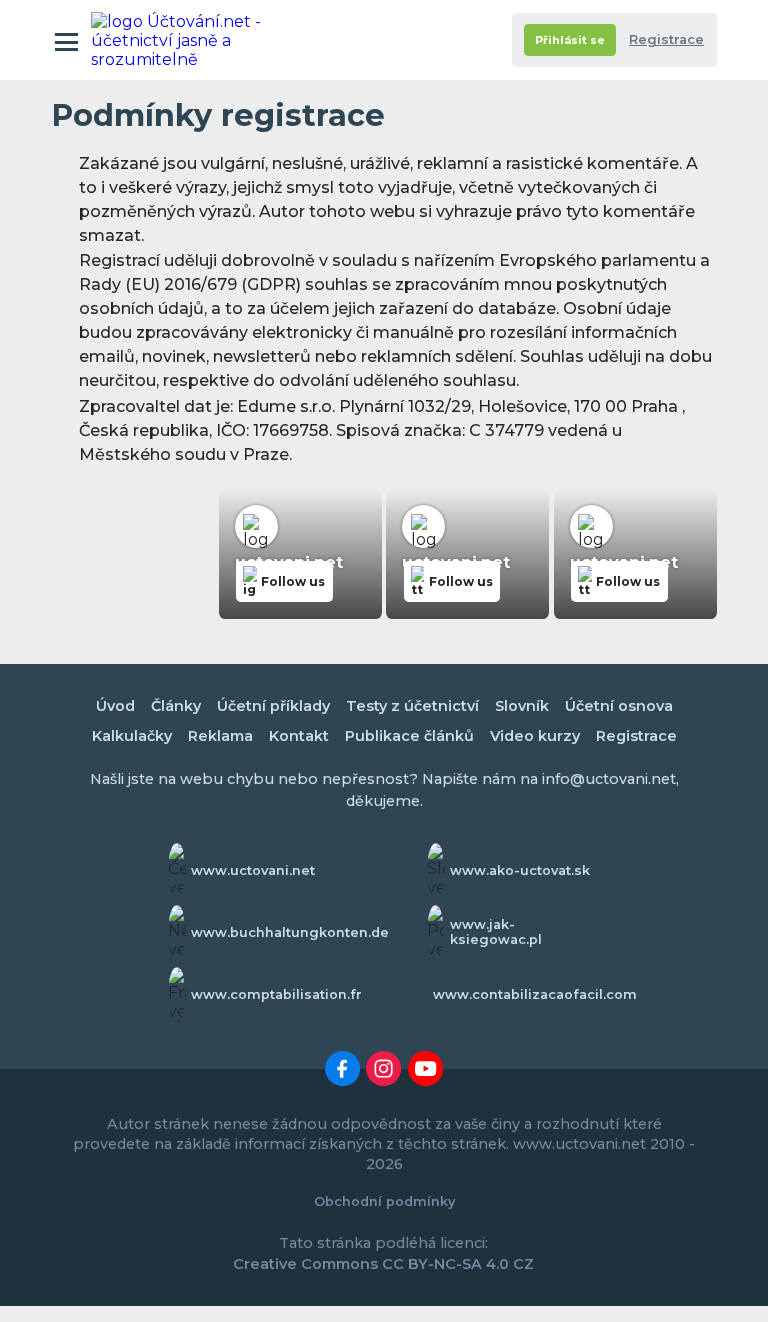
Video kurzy (535, 736)
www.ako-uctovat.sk (520, 870)
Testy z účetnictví (412, 706)
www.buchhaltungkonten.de (290, 932)
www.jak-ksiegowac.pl (496, 932)
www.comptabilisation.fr (276, 994)
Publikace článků (409, 736)
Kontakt (299, 736)
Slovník (522, 706)
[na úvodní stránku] (179, 40)
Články (176, 706)
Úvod (115, 706)
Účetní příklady (273, 706)
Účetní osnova (619, 706)
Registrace (666, 39)
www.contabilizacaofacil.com (535, 994)
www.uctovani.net (253, 870)
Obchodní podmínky (384, 1201)
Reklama (220, 736)
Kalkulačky (132, 736)
